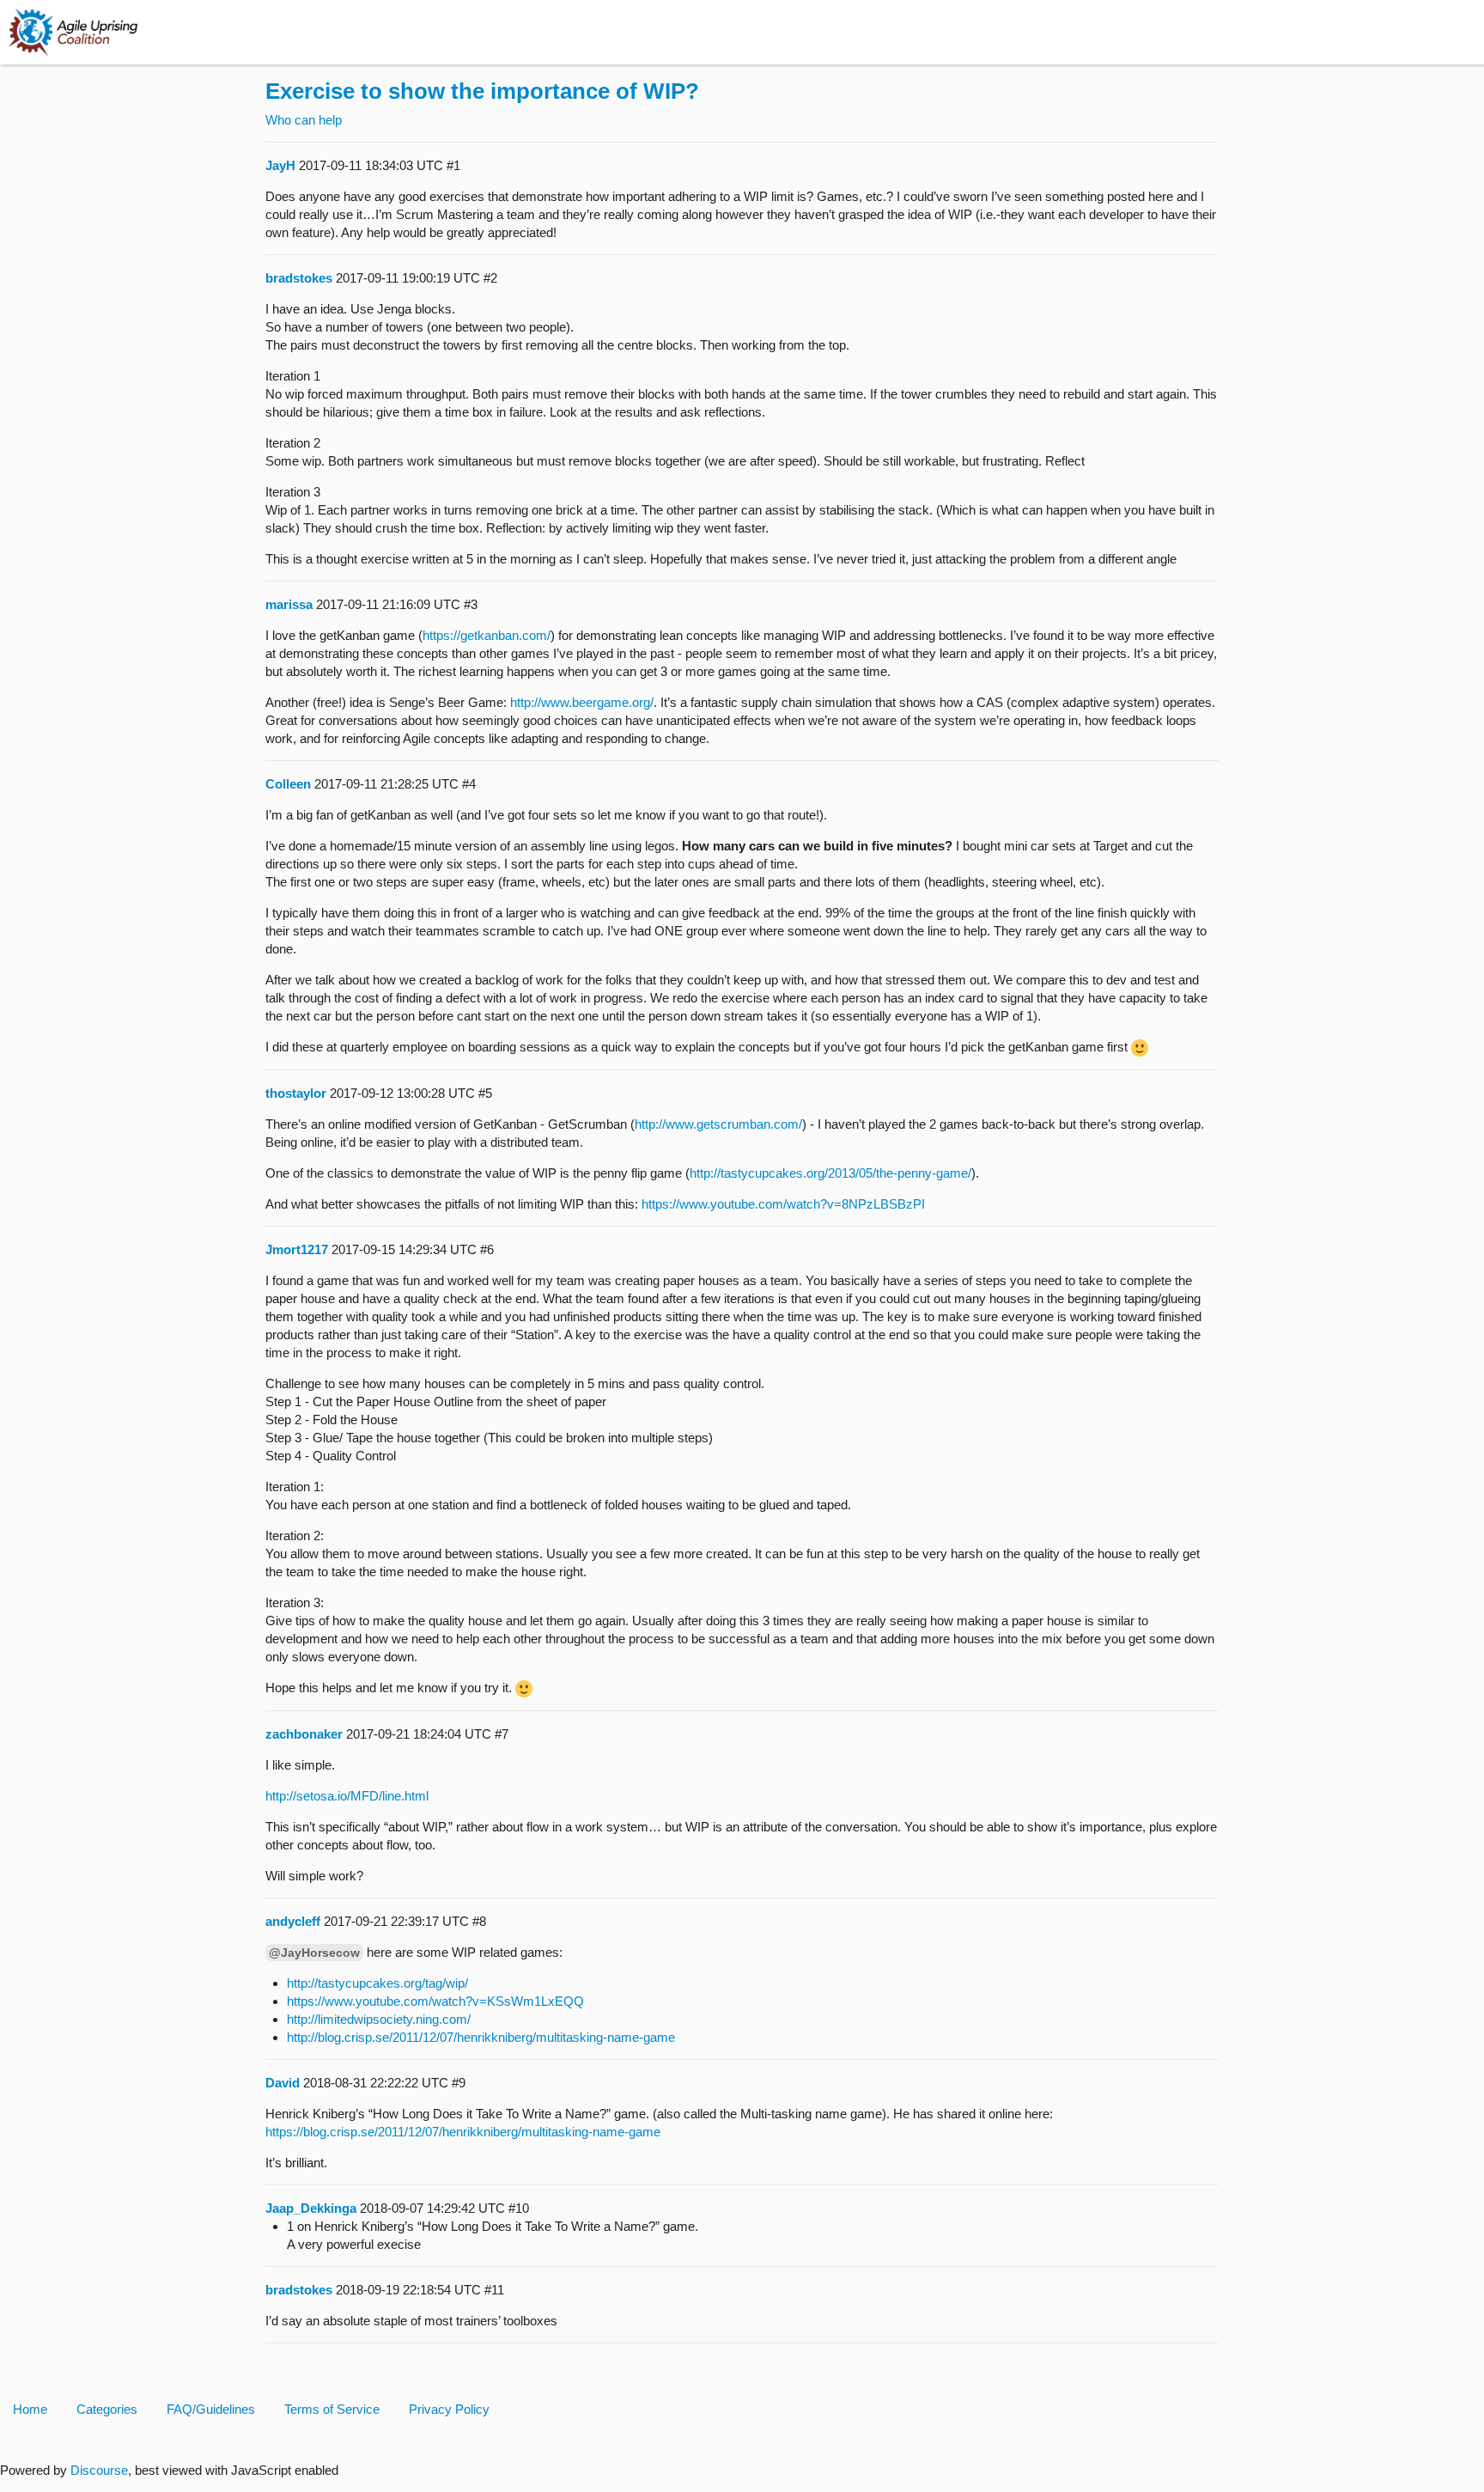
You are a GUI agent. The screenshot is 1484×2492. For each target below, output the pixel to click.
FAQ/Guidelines (211, 2409)
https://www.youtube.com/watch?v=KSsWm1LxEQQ (435, 2001)
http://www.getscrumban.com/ (718, 1124)
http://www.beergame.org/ (582, 702)
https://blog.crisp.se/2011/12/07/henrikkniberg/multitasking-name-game (463, 2132)
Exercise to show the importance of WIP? (482, 91)
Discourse (99, 2470)
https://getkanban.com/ (487, 635)
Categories (107, 2409)
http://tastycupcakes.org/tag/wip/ (377, 1983)
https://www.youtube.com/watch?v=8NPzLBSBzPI (783, 1204)
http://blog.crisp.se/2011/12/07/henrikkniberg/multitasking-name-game (481, 2037)
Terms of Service (332, 2409)
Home (30, 2409)
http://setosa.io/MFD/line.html (347, 1796)
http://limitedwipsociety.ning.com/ (379, 2019)
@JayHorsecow (314, 1953)
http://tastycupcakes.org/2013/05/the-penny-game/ (830, 1173)
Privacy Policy (449, 2409)
